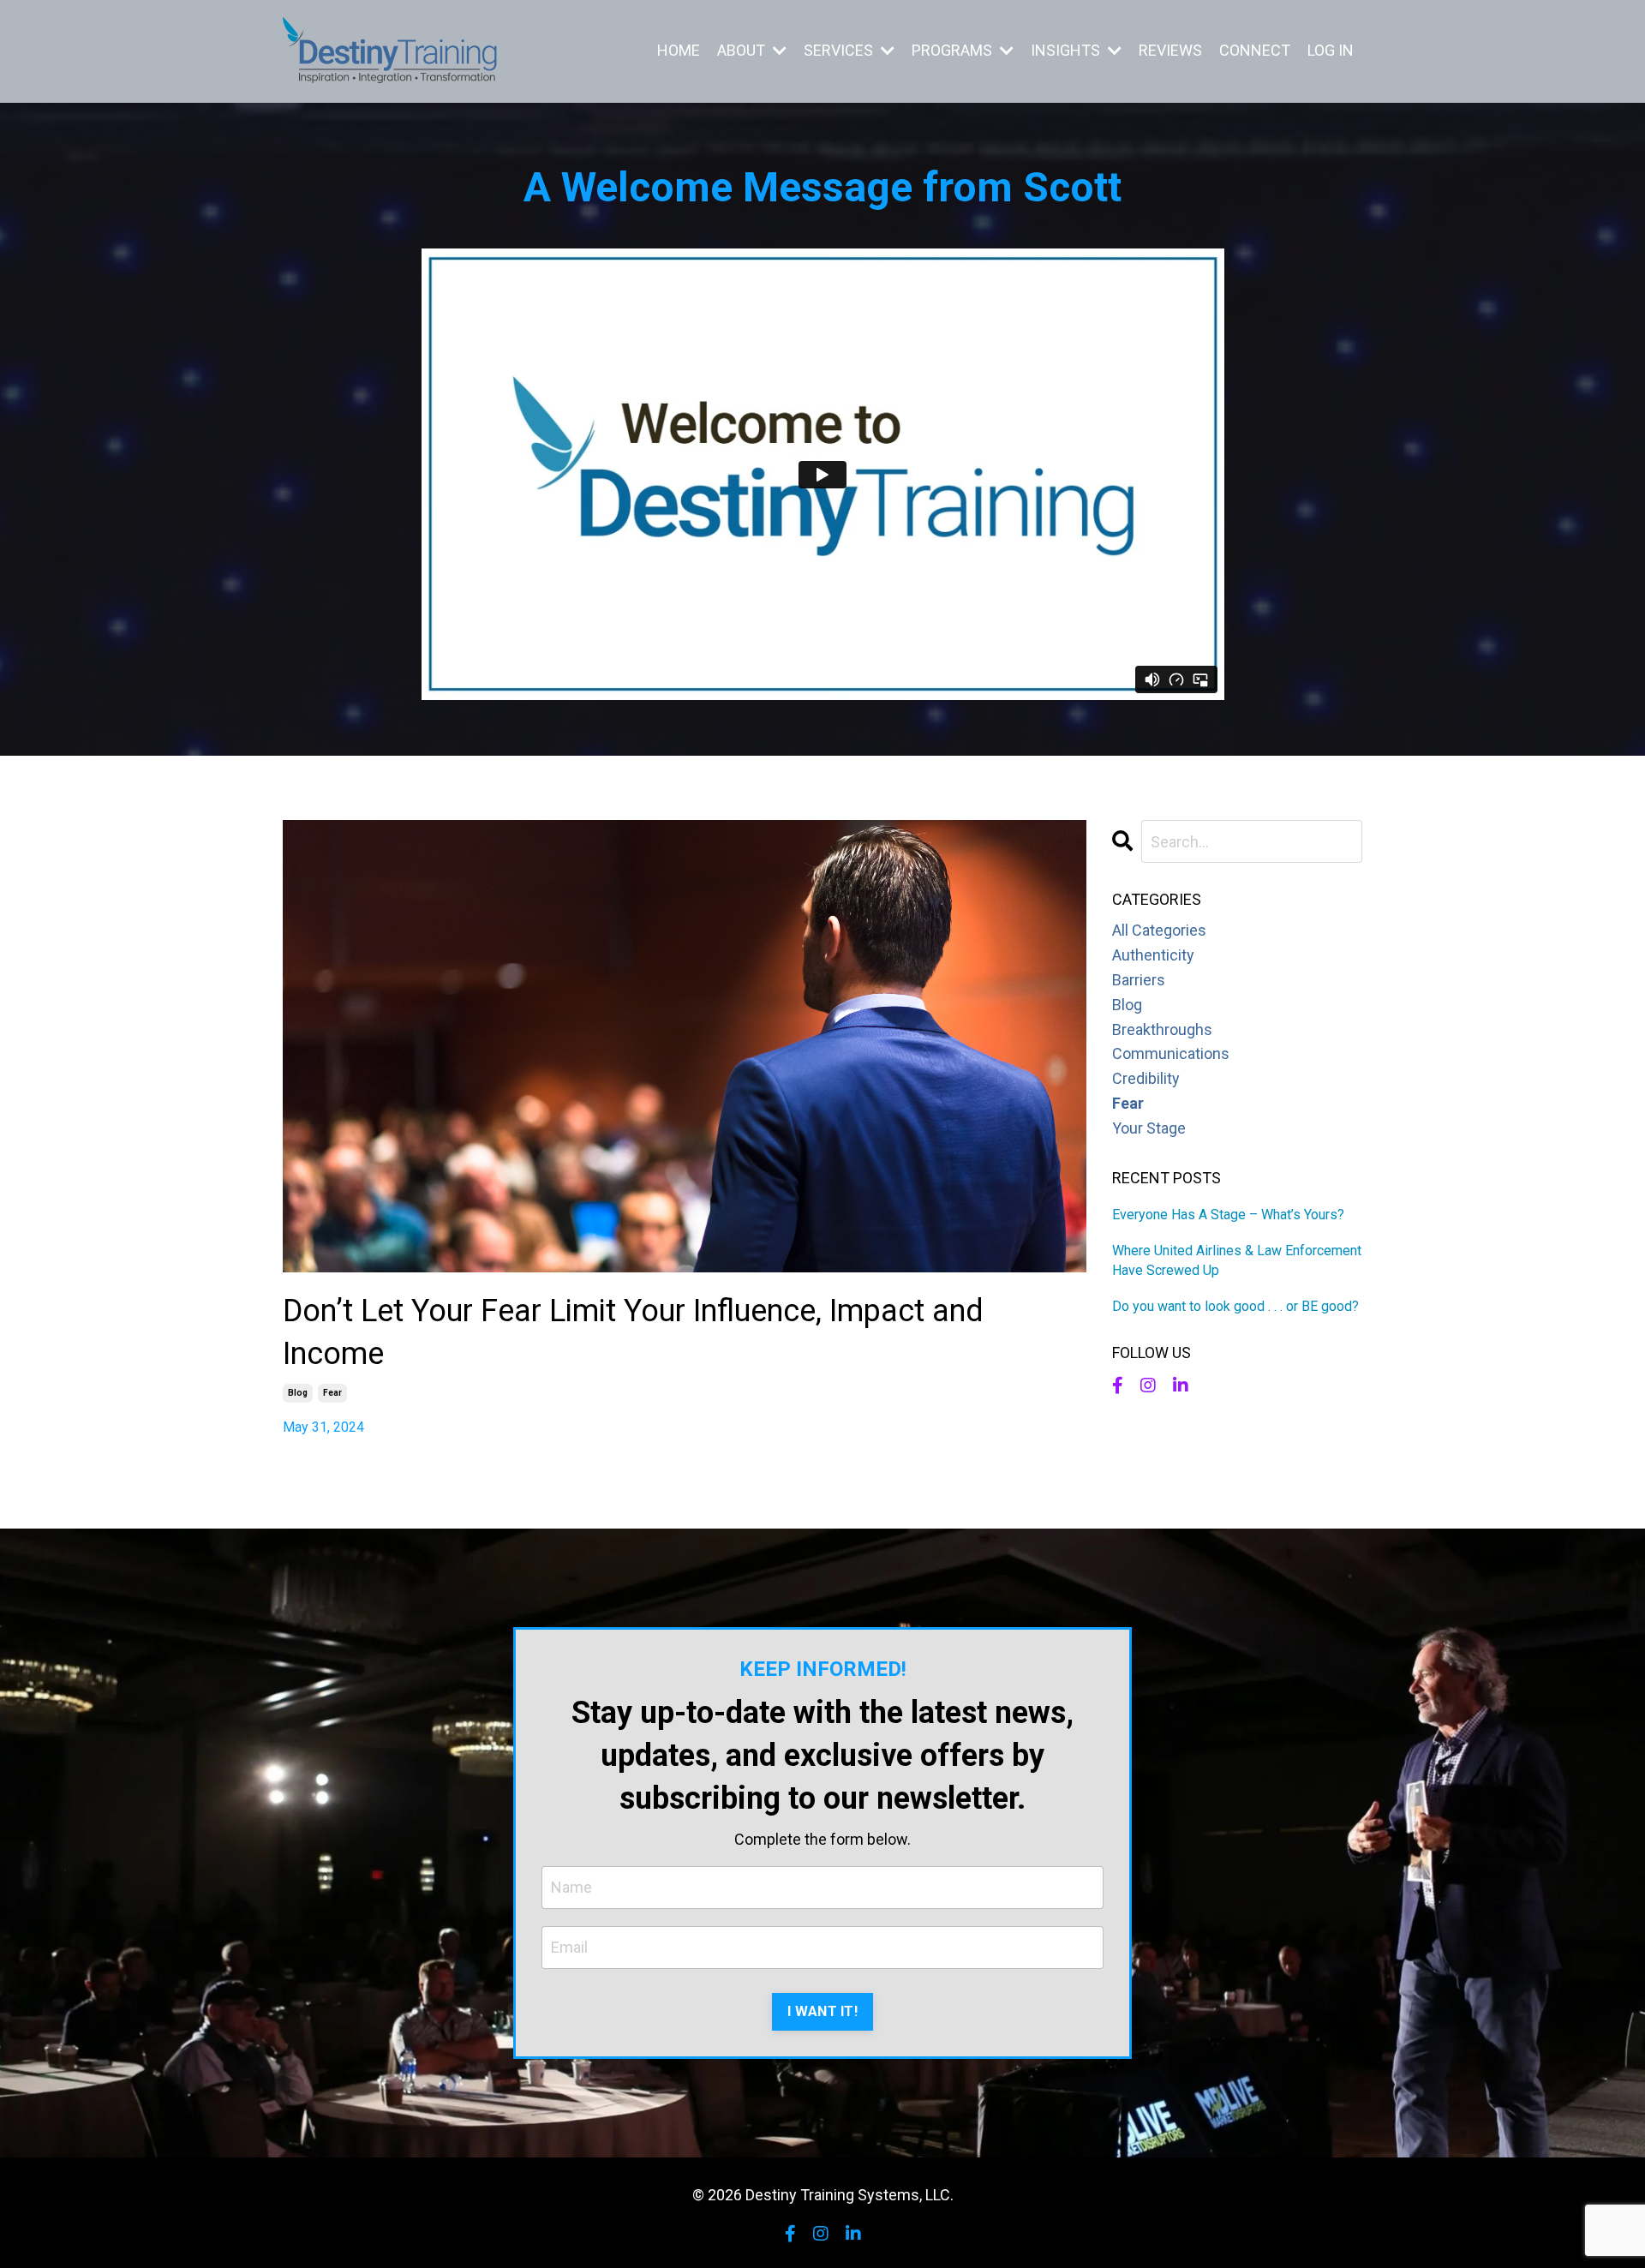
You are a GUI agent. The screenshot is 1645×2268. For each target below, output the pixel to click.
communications (1171, 1053)
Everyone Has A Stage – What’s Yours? (1228, 1215)
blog (298, 1393)
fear (332, 1393)
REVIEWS (1170, 50)
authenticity (1153, 955)
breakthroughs (1162, 1029)
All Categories (1159, 930)
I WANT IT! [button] (822, 2011)
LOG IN (1331, 50)
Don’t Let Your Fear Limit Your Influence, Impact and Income (633, 1332)
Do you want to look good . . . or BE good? (1235, 1306)
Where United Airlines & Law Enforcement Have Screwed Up (1237, 1260)
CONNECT (1255, 50)
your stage (1149, 1128)
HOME (679, 50)
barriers (1139, 980)
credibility (1146, 1078)
